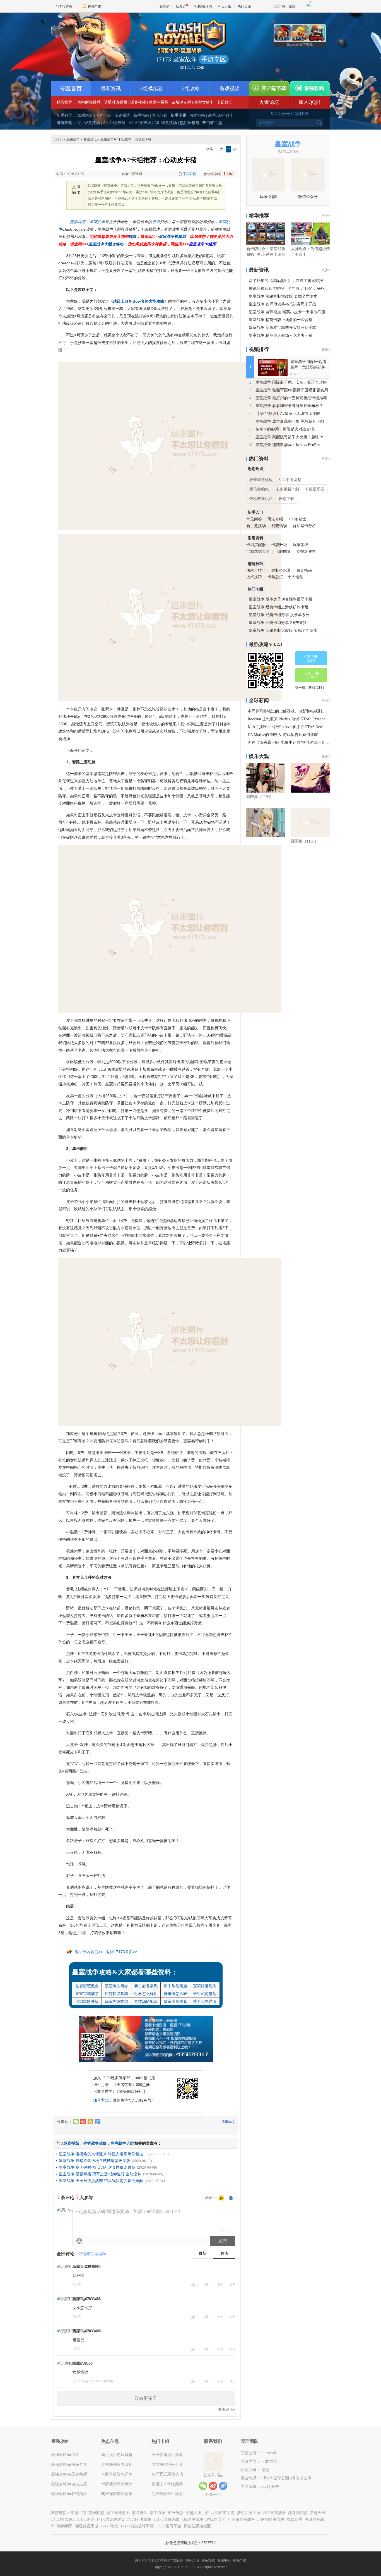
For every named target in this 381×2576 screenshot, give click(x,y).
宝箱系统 (122, 115)
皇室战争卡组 (122, 2143)
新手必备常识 (146, 1986)
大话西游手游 (223, 2513)
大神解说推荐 (89, 102)
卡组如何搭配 (205, 1994)
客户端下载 (274, 88)
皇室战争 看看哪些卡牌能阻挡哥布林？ (289, 406)
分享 (232, 2285)
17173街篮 (109, 2526)
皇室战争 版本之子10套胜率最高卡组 (281, 599)
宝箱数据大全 (258, 552)
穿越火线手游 (197, 2513)
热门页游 (244, 6)
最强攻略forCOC (65, 2455)
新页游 (181, 6)
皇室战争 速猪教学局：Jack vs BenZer (288, 445)
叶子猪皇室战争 (241, 2519)
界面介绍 (104, 115)
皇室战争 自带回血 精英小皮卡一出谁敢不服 (287, 312)
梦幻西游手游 (249, 2513)
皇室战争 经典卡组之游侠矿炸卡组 (279, 607)
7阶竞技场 (70, 2143)
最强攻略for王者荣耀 (69, 2474)
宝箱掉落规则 (205, 1986)
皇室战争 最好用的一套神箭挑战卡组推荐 (291, 398)
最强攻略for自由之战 (69, 2484)
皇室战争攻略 (95, 2143)
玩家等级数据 (116, 2001)
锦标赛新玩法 (261, 499)
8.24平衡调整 (290, 480)
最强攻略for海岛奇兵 (69, 2464)
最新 (202, 2253)
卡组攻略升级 (87, 2001)
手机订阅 (190, 174)
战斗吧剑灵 (298, 2513)
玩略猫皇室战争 (271, 2519)
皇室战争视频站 (172, 236)
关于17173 (143, 2560)
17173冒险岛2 (63, 2519)
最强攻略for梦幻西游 (69, 2494)
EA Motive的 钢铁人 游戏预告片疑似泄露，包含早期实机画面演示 (304, 735)
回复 (220, 2285)
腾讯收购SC (260, 489)
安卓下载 (311, 675)
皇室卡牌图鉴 (175, 2001)
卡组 (156, 222)
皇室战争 (73, 139)
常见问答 (254, 519)
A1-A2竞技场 (89, 123)
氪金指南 (304, 571)
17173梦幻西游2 (110, 2519)
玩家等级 (300, 545)
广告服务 (176, 2560)
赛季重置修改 (261, 480)
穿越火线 (318, 2513)
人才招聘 (160, 2560)
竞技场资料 (306, 552)
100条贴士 (297, 519)
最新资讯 (111, 89)
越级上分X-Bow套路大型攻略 (139, 301)
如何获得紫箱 (116, 1994)
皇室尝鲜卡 (204, 102)
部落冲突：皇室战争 (88, 222)
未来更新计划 (287, 489)
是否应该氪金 (87, 1986)
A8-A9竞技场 (166, 123)
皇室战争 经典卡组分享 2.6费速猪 (278, 623)
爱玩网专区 (216, 2519)
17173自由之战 (166, 2519)
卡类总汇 (275, 577)
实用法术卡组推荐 (167, 2484)
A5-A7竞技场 (140, 123)
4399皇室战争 (274, 2513)
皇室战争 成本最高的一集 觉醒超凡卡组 (290, 421)
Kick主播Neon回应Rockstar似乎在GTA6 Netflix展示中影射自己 (301, 727)
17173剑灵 (85, 2519)
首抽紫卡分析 (304, 526)
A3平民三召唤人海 (167, 2474)
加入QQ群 (310, 102)
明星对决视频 (115, 102)
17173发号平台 (169, 2526)
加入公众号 (280, 114)
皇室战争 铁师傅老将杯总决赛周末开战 (283, 304)
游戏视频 (230, 89)
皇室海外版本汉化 (117, 2464)
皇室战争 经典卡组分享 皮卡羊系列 (279, 615)
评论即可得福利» (93, 2254)
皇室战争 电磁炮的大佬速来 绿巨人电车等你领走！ (103, 2154)
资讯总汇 (90, 139)
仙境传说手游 (87, 2526)
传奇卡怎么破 (175, 1994)
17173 (59, 139)
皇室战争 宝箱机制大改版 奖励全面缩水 (283, 296)
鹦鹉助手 (295, 2519)
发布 (223, 2241)
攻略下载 (286, 499)
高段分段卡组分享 (167, 2494)
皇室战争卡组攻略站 (106, 244)
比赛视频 (138, 102)
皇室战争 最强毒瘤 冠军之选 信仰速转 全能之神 (100, 2174)
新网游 (165, 6)
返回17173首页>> (122, 1952)
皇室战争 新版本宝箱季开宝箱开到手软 (283, 328)
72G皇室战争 (192, 2519)
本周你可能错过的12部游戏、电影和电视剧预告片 (291, 711)
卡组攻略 (190, 89)
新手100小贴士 (221, 115)
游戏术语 (85, 115)
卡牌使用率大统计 (117, 2484)
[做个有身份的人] (221, 2198)
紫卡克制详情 (205, 2001)
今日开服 (225, 6)
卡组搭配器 (315, 489)
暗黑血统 (158, 2513)
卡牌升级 (279, 545)
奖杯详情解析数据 (117, 2494)
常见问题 (160, 115)
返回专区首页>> (89, 1952)
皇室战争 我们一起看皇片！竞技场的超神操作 (308, 367)
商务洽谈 (192, 2560)
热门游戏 (289, 6)
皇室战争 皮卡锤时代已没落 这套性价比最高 (97, 2167)
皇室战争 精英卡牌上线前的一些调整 (281, 320)
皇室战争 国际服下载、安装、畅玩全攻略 (291, 382)
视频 (132, 236)
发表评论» (226, 2409)
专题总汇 (225, 102)
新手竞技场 (256, 526)
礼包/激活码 (203, 6)
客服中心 (224, 2560)
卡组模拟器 (150, 89)
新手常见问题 (175, 1986)
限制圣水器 (281, 571)
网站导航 (95, 6)
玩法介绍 (275, 519)
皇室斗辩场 (159, 102)
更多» (326, 216)
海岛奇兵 (140, 2513)
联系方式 (208, 2560)
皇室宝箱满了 (87, 1994)
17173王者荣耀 (139, 2519)
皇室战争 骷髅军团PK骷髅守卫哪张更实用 (292, 390)
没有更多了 (146, 2398)
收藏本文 (228, 2122)
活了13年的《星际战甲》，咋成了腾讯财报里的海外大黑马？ (302, 281)
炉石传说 (175, 2513)
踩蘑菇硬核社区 (197, 2526)
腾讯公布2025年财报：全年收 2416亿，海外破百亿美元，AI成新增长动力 (312, 289)
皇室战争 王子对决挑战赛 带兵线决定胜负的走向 (101, 2181)
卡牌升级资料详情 (117, 2474)
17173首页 (64, 6)
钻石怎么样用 (146, 1994)
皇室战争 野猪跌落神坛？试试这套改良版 (95, 2161)
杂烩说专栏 (181, 102)
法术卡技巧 (256, 571)
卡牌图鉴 (283, 552)
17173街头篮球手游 (137, 2526)
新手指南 (141, 115)
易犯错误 (279, 526)
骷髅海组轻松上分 (167, 2464)
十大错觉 (295, 577)
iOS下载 (311, 659)
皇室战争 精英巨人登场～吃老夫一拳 (281, 335)
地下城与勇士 (118, 2513)
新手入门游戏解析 (117, 2455)
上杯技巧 (254, 577)
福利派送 (301, 114)
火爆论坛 (269, 102)
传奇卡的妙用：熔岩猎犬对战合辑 (285, 429)
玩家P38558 (83, 2363)
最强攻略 (314, 88)
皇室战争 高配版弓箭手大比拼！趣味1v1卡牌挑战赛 (300, 437)
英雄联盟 (96, 2513)
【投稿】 (229, 174)
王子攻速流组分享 (167, 2455)
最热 (224, 2253)
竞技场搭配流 (146, 2001)
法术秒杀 (197, 115)
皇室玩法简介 (116, 1986)
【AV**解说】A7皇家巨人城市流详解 (288, 414)
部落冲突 (78, 2513)
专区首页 (71, 89)
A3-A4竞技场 (114, 123)
